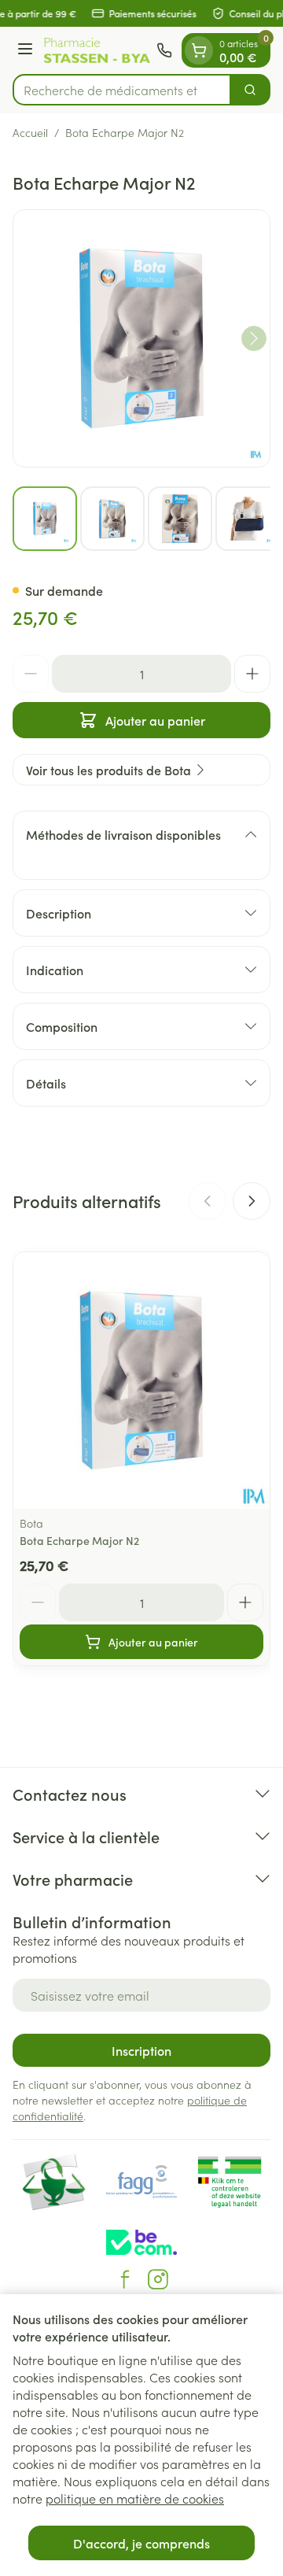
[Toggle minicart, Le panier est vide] (199, 50)
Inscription (141, 2050)
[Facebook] (125, 2279)
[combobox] (122, 90)
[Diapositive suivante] (252, 1201)
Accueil (30, 132)
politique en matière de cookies (135, 2498)
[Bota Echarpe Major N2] (141, 1380)
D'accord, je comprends (141, 2543)
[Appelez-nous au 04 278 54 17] (164, 50)
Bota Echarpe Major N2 (79, 1540)
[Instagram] (158, 2279)
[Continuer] (254, 338)
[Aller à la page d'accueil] (97, 51)
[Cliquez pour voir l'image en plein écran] (141, 338)
